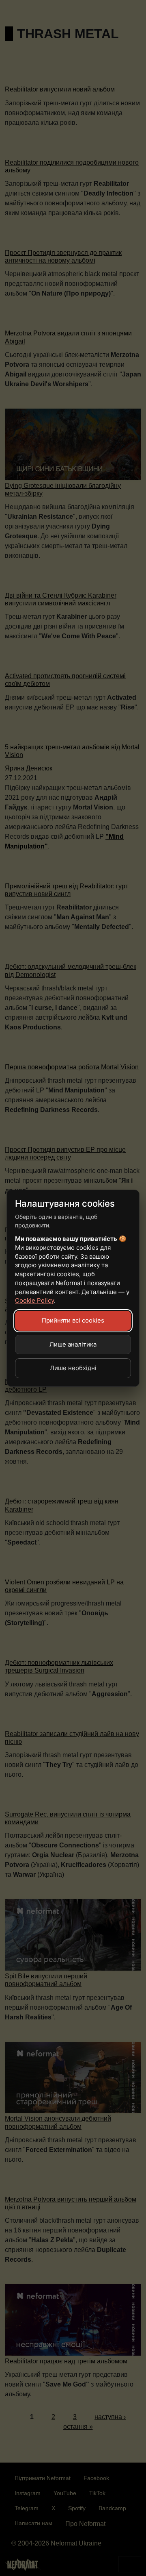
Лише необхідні (73, 1368)
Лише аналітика (73, 1344)
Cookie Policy (34, 1300)
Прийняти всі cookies (73, 1320)
